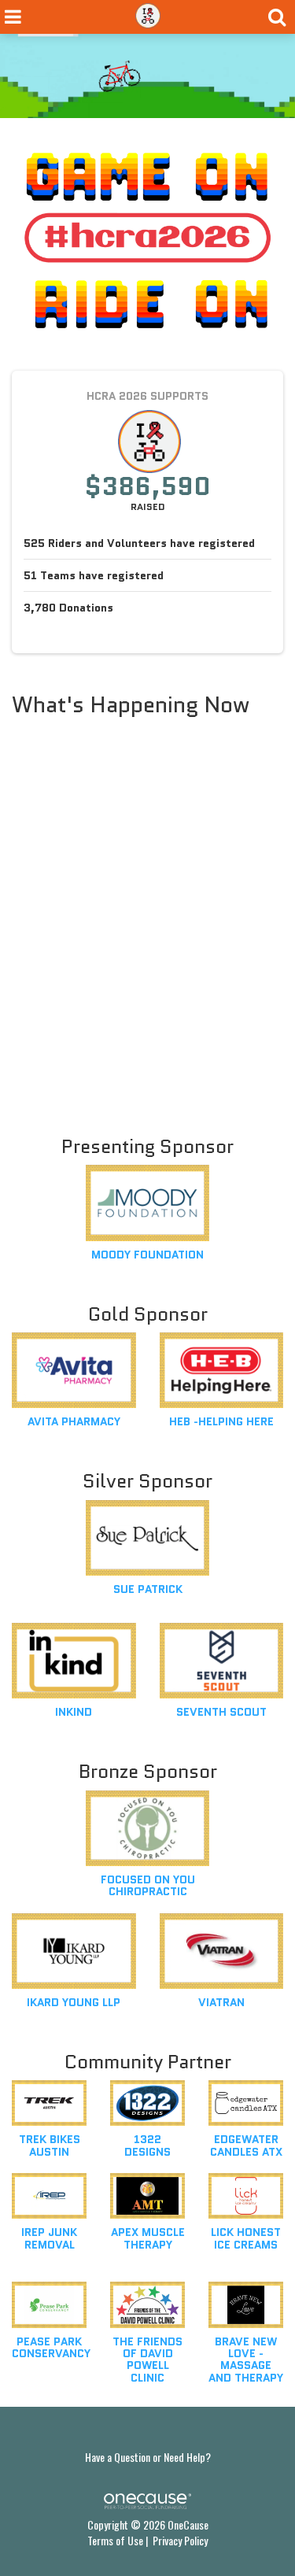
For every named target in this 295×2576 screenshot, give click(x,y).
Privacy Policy (180, 2540)
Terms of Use (115, 2540)
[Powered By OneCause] (147, 2500)
